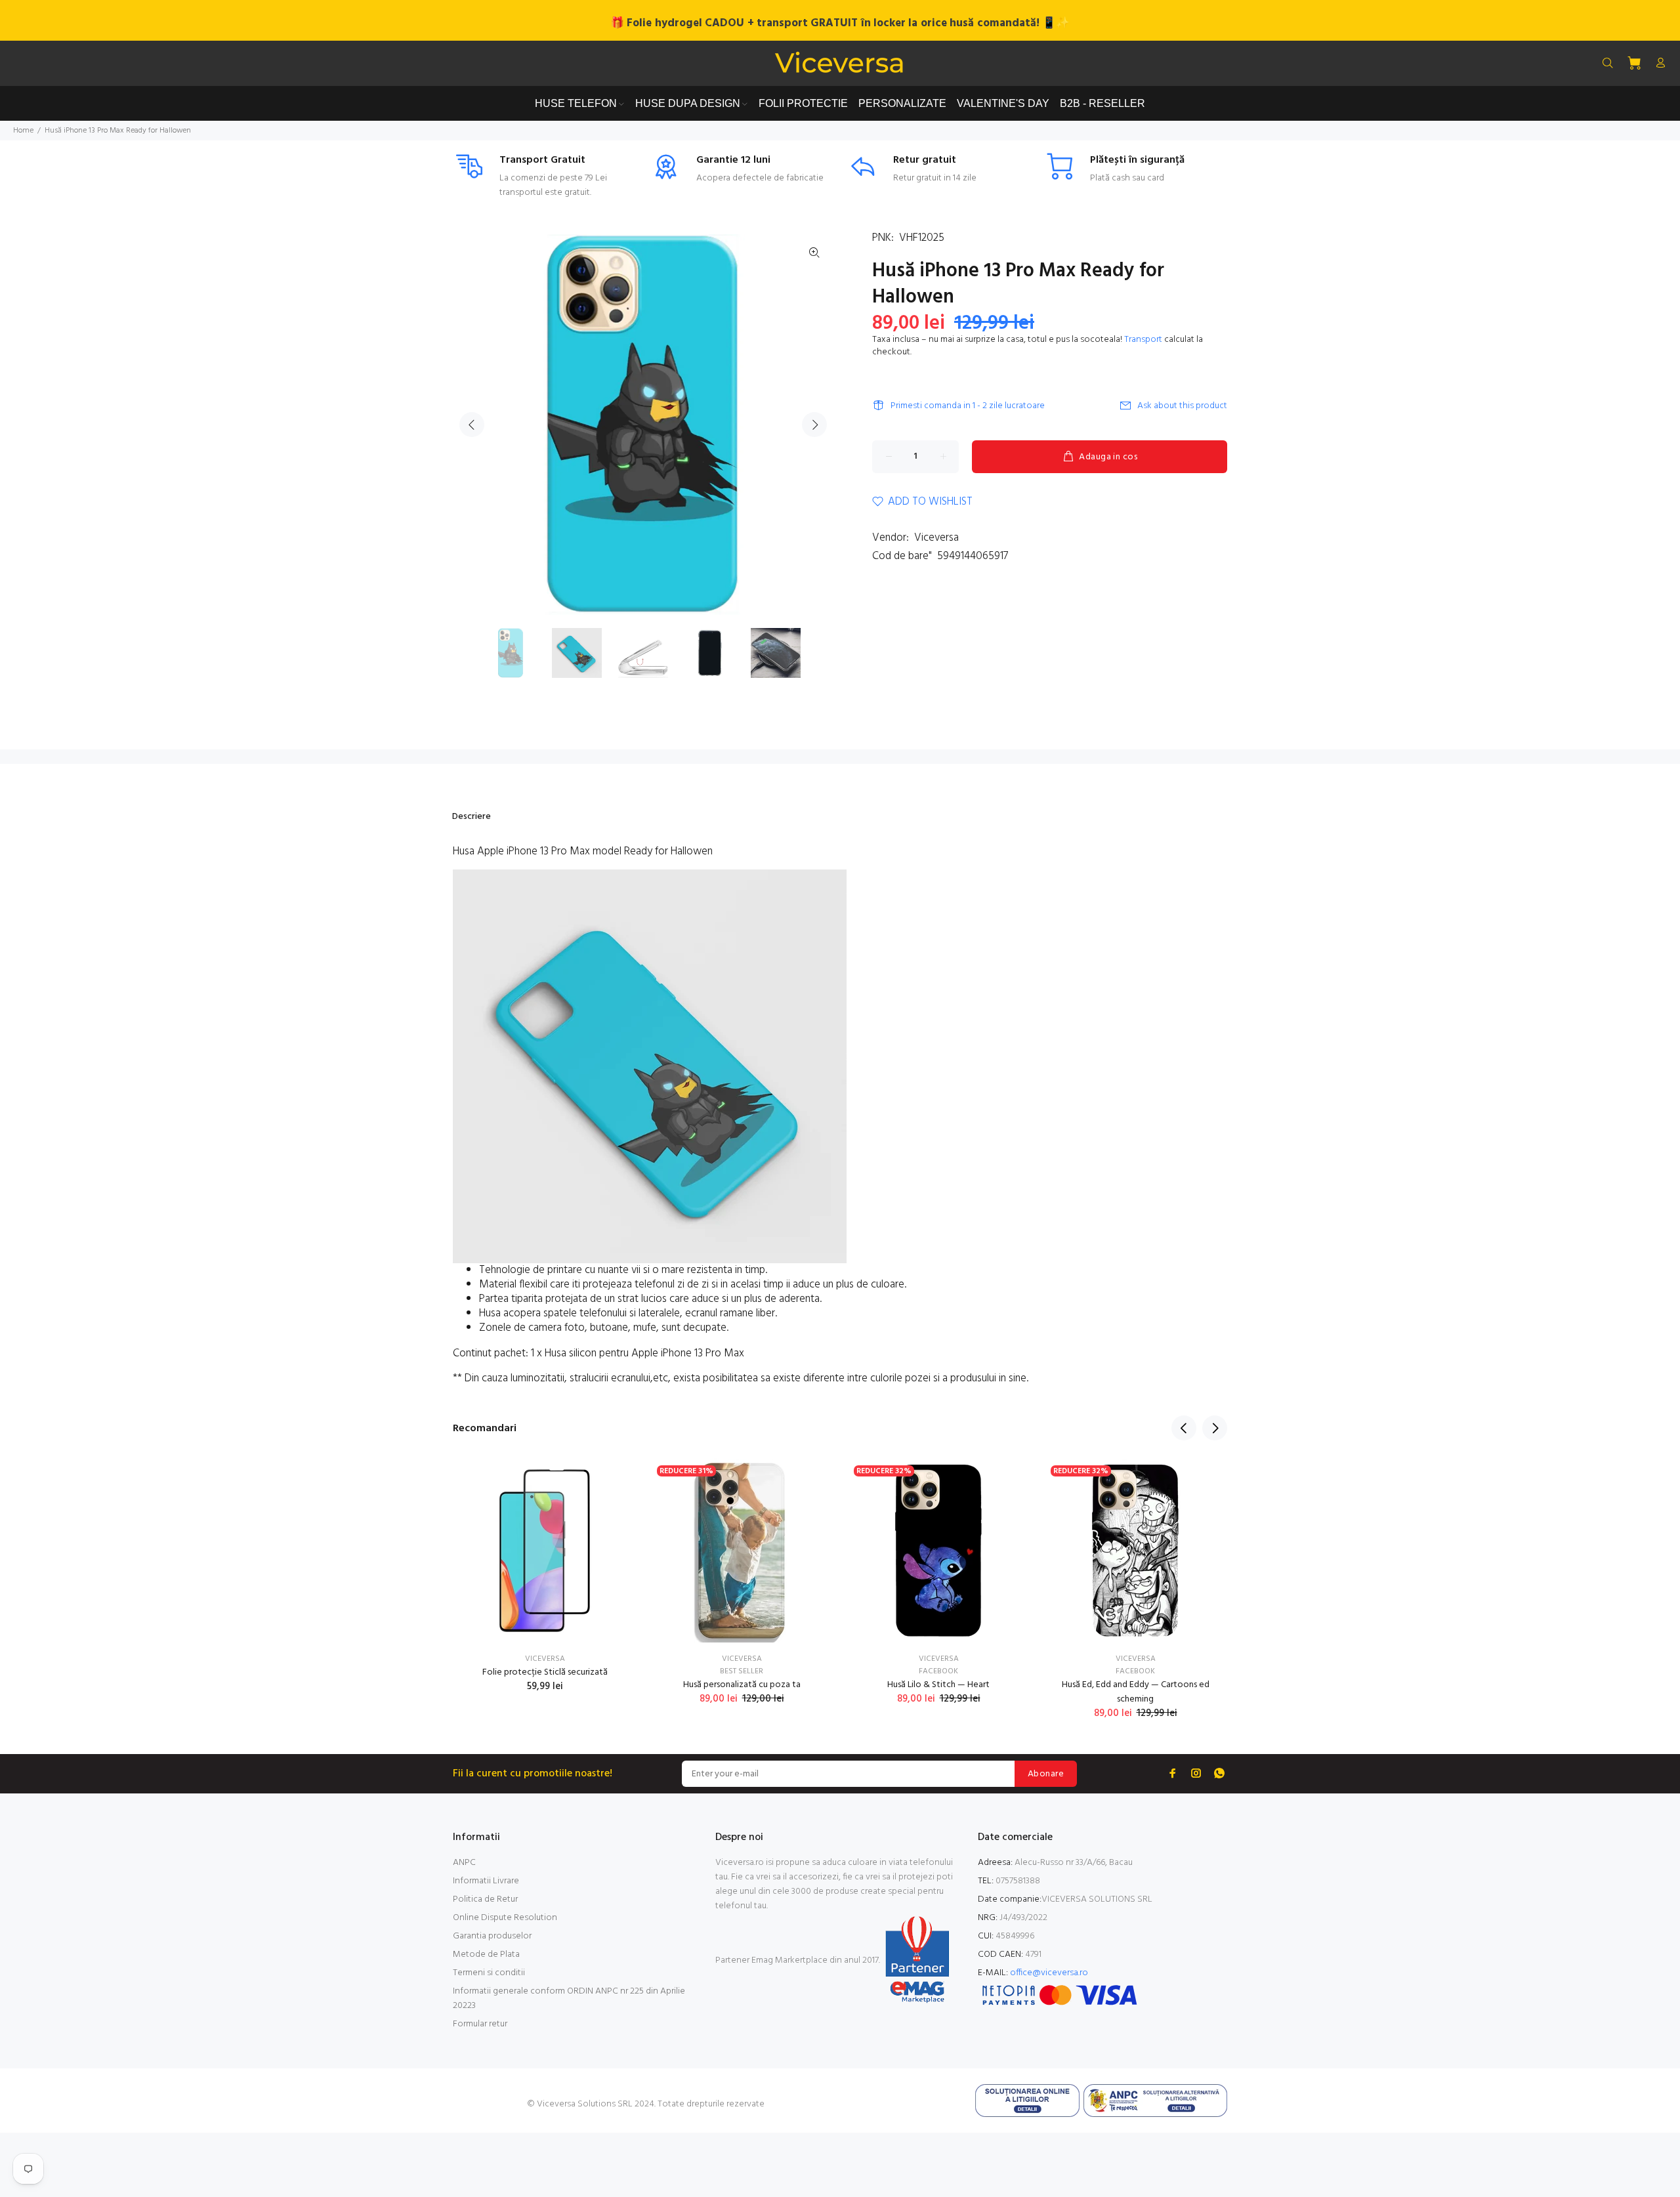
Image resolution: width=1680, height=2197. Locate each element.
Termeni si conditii (489, 1973)
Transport (1143, 340)
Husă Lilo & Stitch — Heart (938, 1685)
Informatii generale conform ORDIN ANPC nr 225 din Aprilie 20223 (569, 1998)
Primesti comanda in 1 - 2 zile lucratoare (968, 406)
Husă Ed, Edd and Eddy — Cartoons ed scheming (1136, 1692)
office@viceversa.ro (1049, 1973)
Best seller (742, 1671)
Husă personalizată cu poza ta (742, 1685)
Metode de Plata (486, 1955)
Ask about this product (1182, 406)
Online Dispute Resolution (505, 1918)
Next (814, 425)
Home (23, 131)
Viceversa (936, 538)
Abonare (1046, 1774)
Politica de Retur (485, 1899)
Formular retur (480, 2024)
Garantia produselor (492, 1936)
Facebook (938, 1671)
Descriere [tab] (472, 817)
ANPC (464, 1863)
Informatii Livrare (486, 1881)
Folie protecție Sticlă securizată (545, 1672)
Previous (472, 425)
